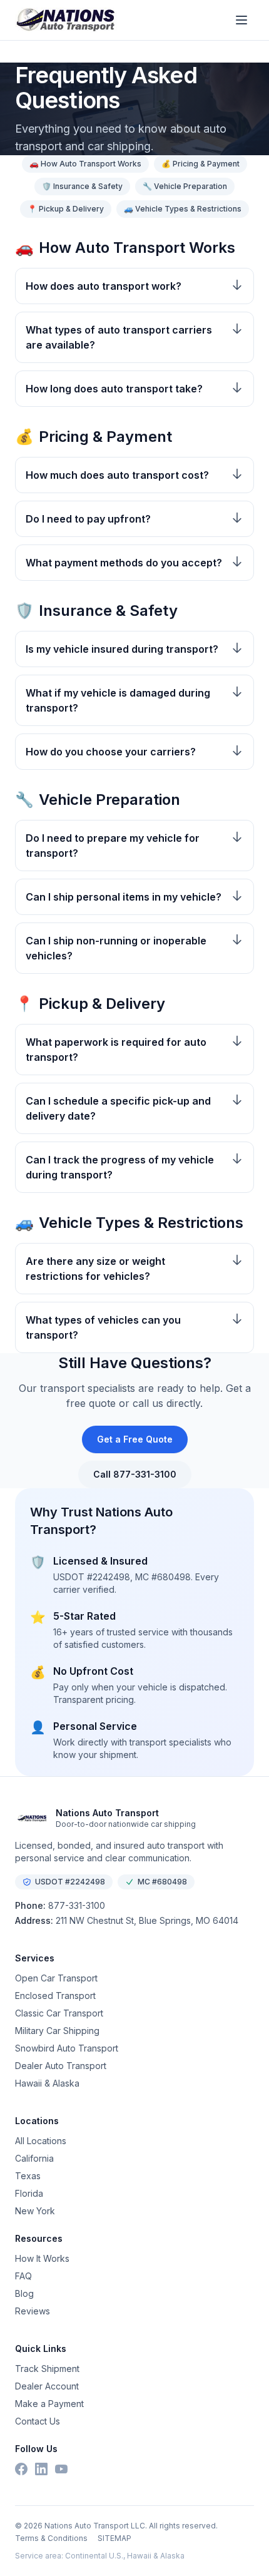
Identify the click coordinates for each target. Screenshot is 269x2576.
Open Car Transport (56, 1978)
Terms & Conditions (51, 2538)
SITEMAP (114, 2538)
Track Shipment (47, 2369)
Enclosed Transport (55, 1996)
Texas (28, 2176)
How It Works (42, 2258)
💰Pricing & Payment (200, 164)
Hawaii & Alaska (47, 2083)
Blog (24, 2293)
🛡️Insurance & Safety (82, 186)
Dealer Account (47, 2386)
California (34, 2158)
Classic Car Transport (59, 2013)
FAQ (23, 2276)
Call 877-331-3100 (135, 1474)
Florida (29, 2193)
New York (35, 2211)
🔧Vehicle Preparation (185, 186)
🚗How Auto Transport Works (85, 164)
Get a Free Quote (135, 1439)
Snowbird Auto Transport (67, 2048)
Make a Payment (49, 2404)
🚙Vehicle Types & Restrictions (183, 209)
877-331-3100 (77, 1905)
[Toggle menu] (241, 20)
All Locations (41, 2141)
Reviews (33, 2311)
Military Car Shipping (57, 2031)
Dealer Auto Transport (61, 2066)
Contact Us (38, 2421)
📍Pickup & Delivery (66, 209)
